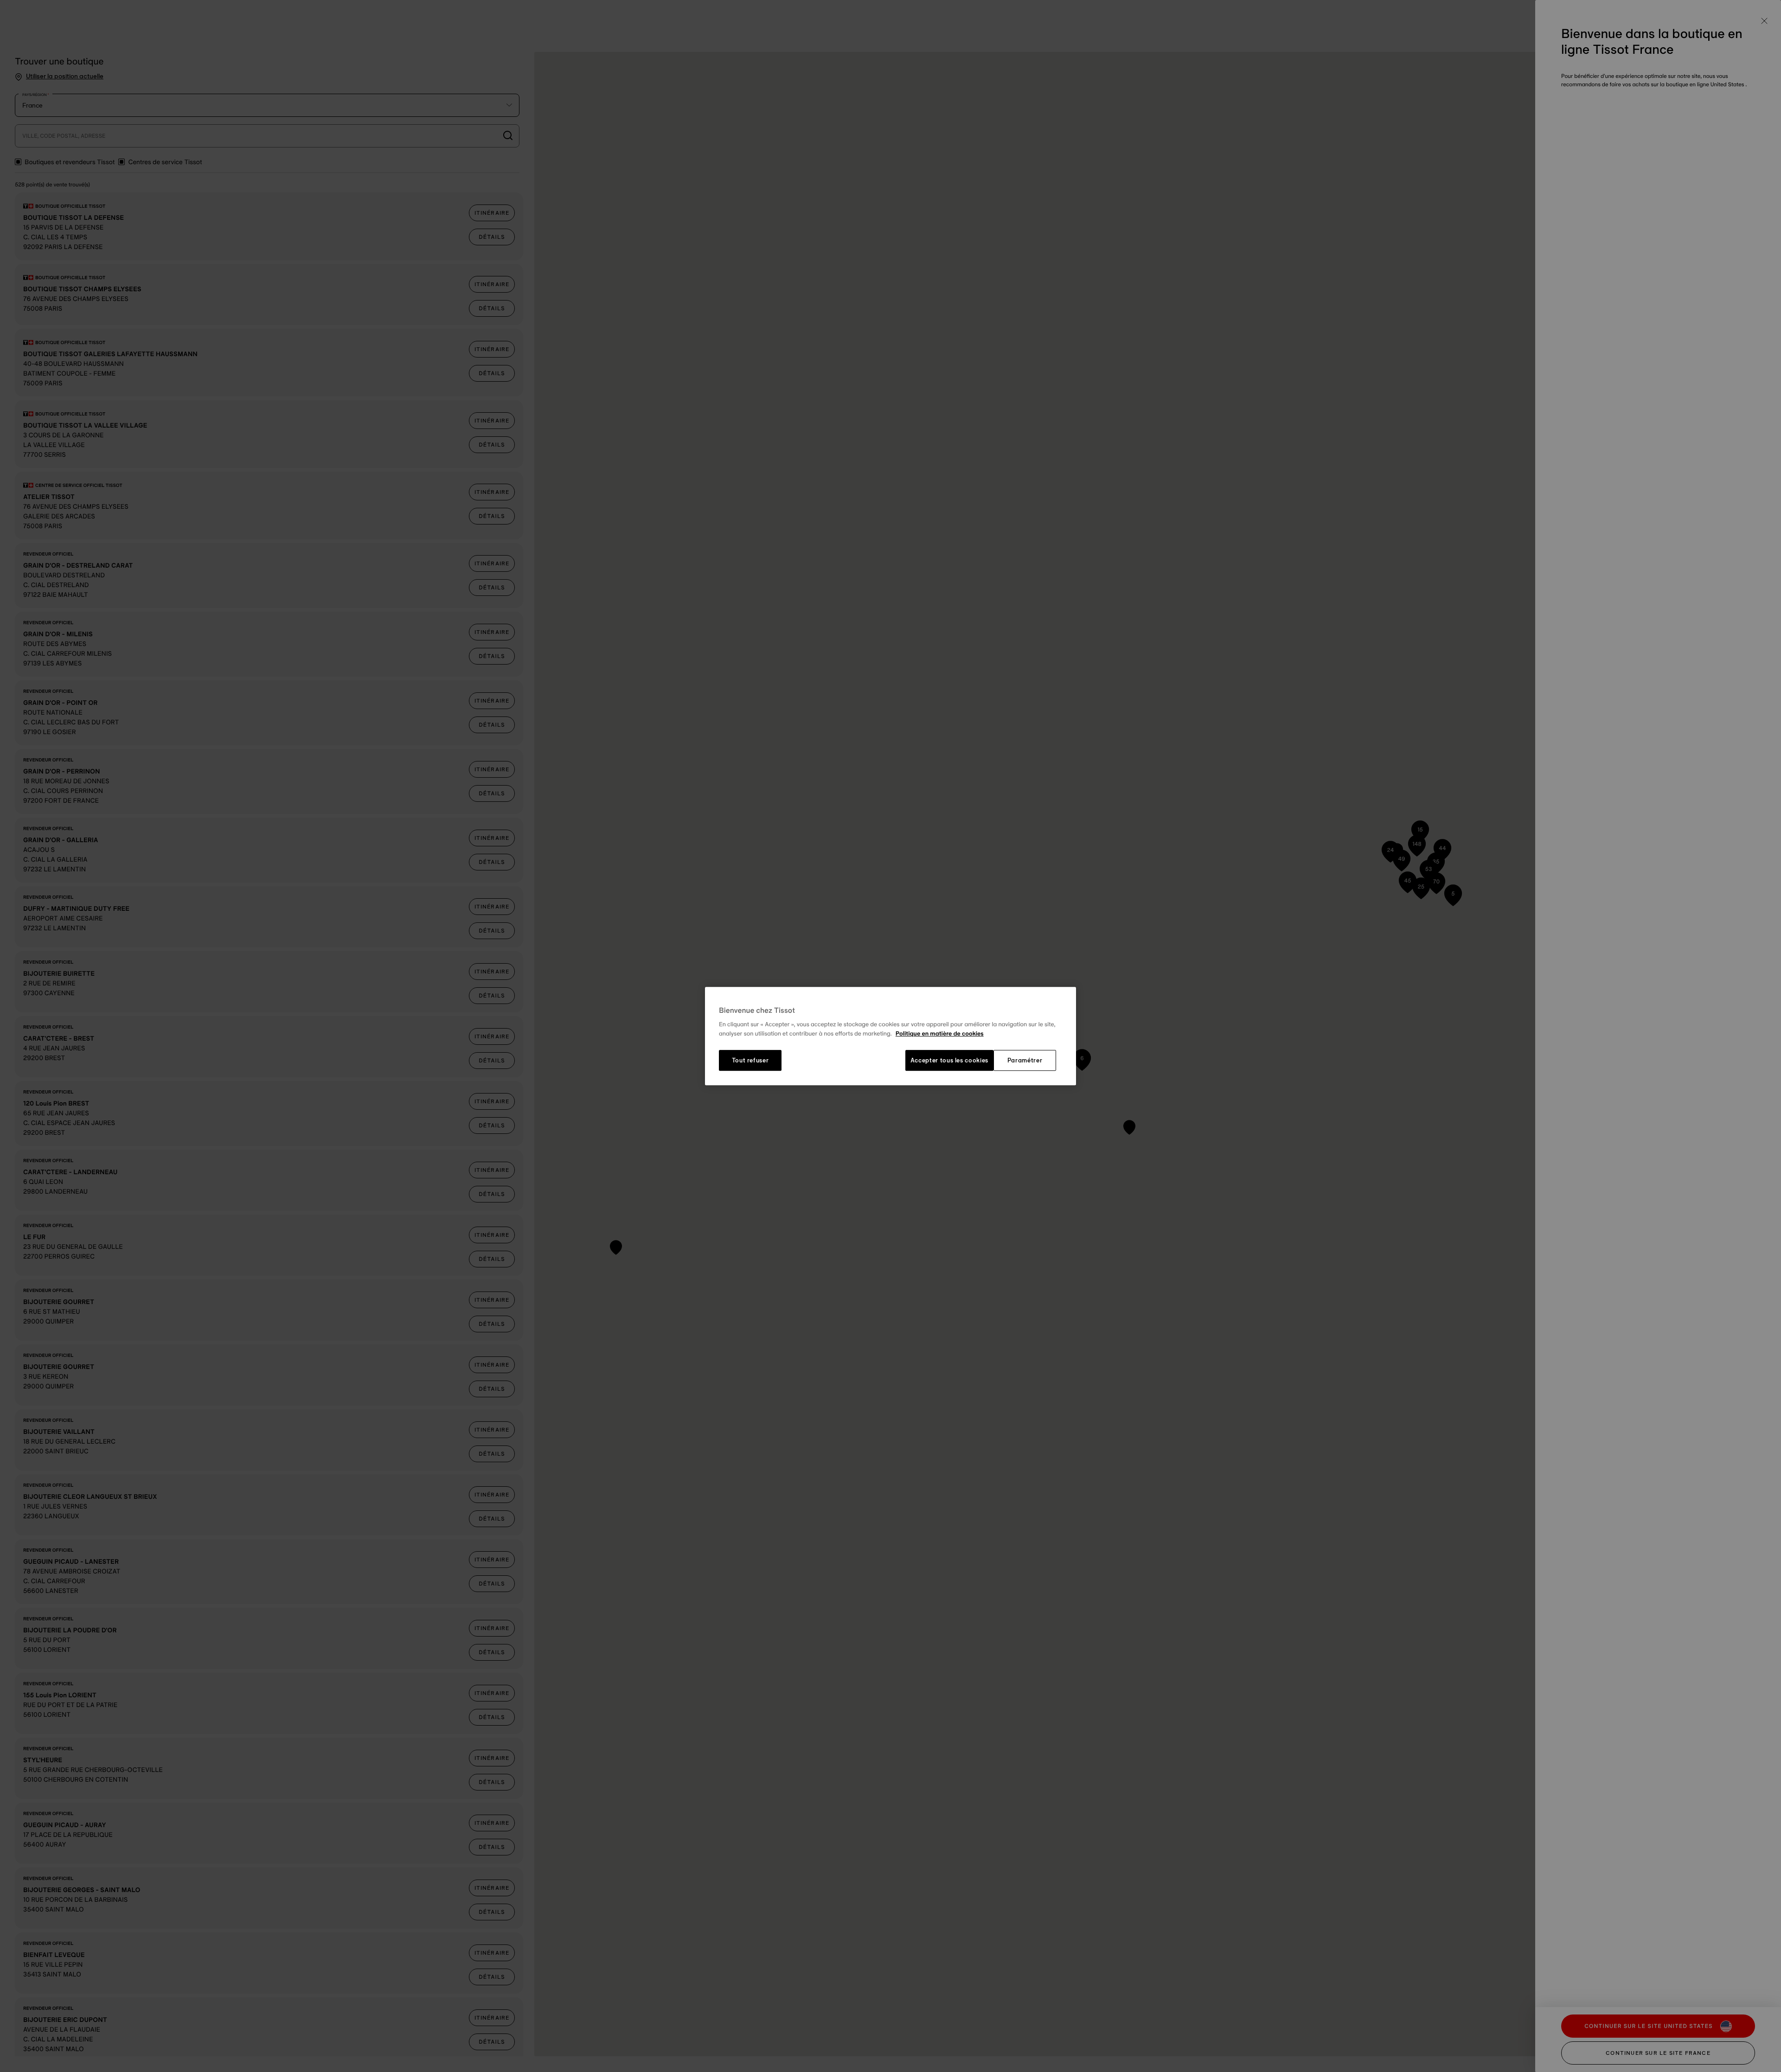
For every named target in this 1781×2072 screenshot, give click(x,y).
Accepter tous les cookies (949, 1061)
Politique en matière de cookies (940, 1034)
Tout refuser (750, 1061)
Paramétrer (1025, 1061)
